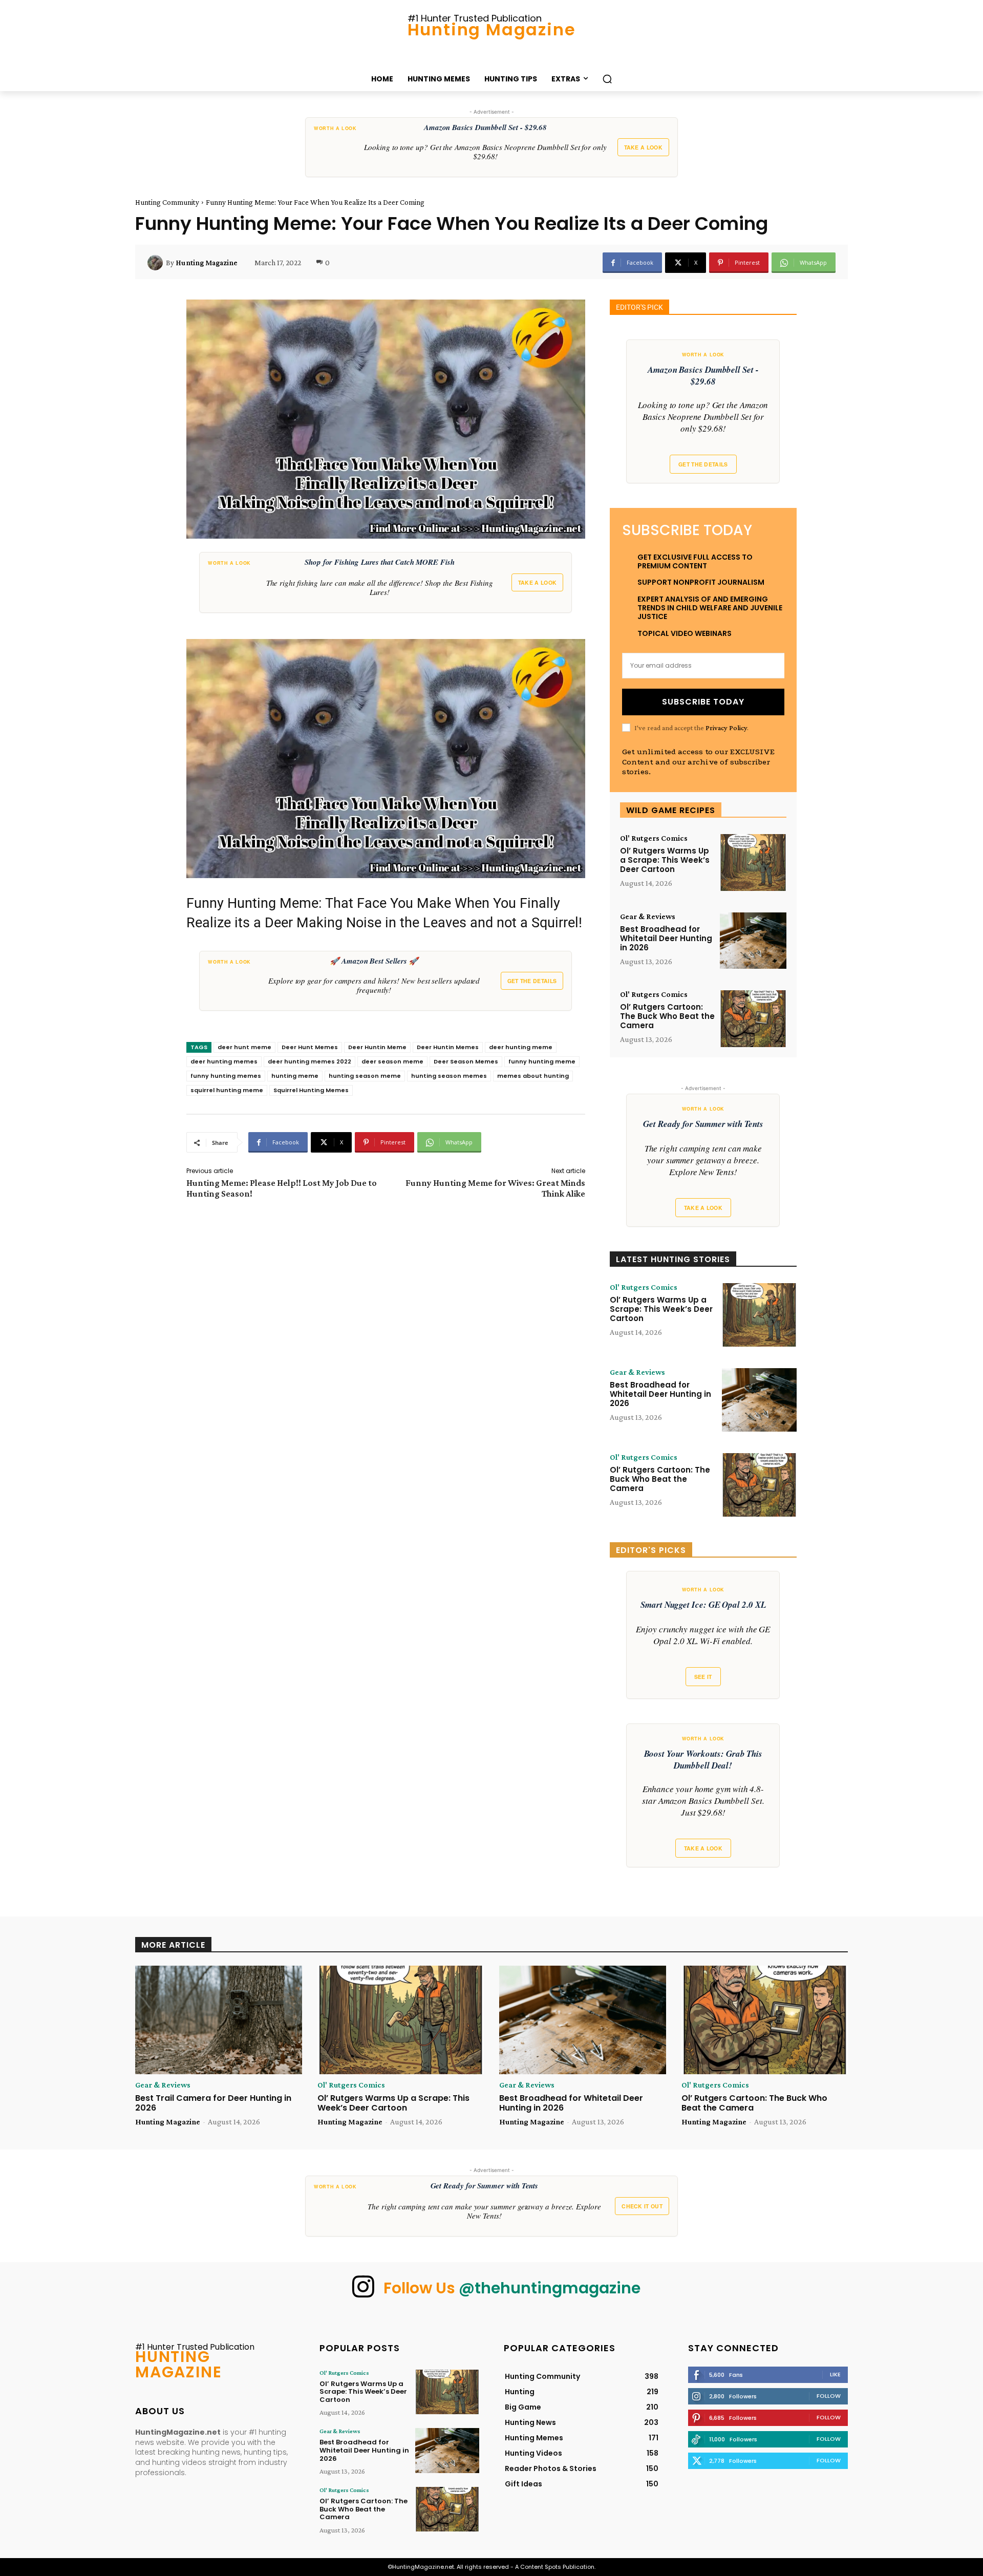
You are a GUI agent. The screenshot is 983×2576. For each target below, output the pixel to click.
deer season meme (392, 1061)
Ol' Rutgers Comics (654, 838)
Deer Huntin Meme (377, 1047)
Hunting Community (167, 202)
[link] (491, 147)
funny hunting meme (542, 1061)
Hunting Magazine (207, 263)
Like (835, 2374)
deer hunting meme (521, 1047)
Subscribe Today (703, 702)
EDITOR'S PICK (639, 307)
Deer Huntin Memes (448, 1047)
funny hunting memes (226, 1076)
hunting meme (295, 1076)
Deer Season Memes (466, 1061)
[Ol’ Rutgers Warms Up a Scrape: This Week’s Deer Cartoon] (753, 863)
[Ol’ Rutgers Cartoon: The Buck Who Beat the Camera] (753, 1019)
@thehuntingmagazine (550, 2288)
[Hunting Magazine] (157, 263)
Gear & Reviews (648, 917)
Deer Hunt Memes (310, 1047)
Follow (829, 2396)
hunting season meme (365, 1076)
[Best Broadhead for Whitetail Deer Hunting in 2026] (753, 941)
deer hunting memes (224, 1061)
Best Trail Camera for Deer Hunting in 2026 (213, 2103)
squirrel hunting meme (227, 1090)
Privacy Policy (726, 728)
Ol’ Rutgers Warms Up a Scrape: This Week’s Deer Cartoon (665, 860)
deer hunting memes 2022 (309, 1061)
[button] (607, 79)
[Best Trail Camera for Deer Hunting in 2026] (219, 2020)
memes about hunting (533, 1076)
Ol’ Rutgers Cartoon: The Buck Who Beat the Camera (667, 1016)
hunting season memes (449, 1076)
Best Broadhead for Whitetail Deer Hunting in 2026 (666, 938)
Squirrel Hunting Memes (311, 1090)
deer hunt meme (244, 1047)
